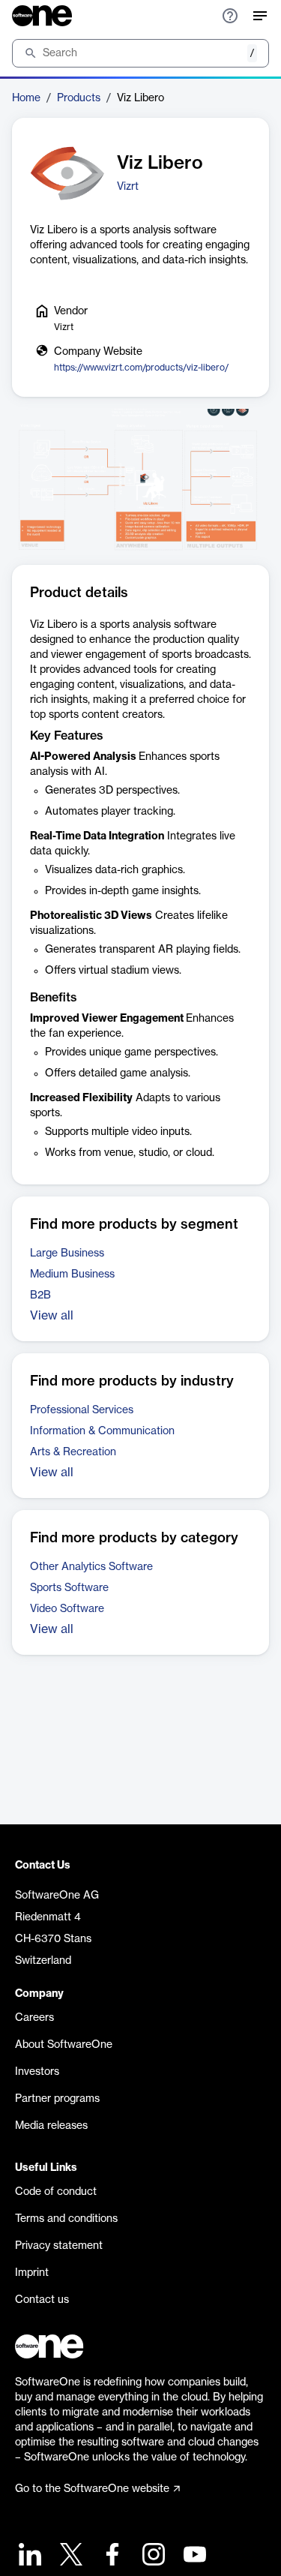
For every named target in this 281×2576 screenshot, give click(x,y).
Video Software (67, 1609)
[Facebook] (111, 2556)
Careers (34, 2018)
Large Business (67, 1253)
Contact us (42, 2300)
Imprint (32, 2273)
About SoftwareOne (64, 2045)
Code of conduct (56, 2192)
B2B (40, 1296)
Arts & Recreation (73, 1452)
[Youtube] (193, 2556)
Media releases (51, 2126)
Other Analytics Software (91, 1567)
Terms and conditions (66, 2219)
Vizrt (128, 187)
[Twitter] (69, 2556)
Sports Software (69, 1588)
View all (52, 1316)
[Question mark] (230, 16)
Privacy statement (59, 2246)
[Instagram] (152, 2556)
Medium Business (72, 1274)
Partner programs (57, 2099)
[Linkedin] (28, 2556)
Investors (37, 2072)
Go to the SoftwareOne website (92, 2489)
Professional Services (82, 1410)
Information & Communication (102, 1431)
